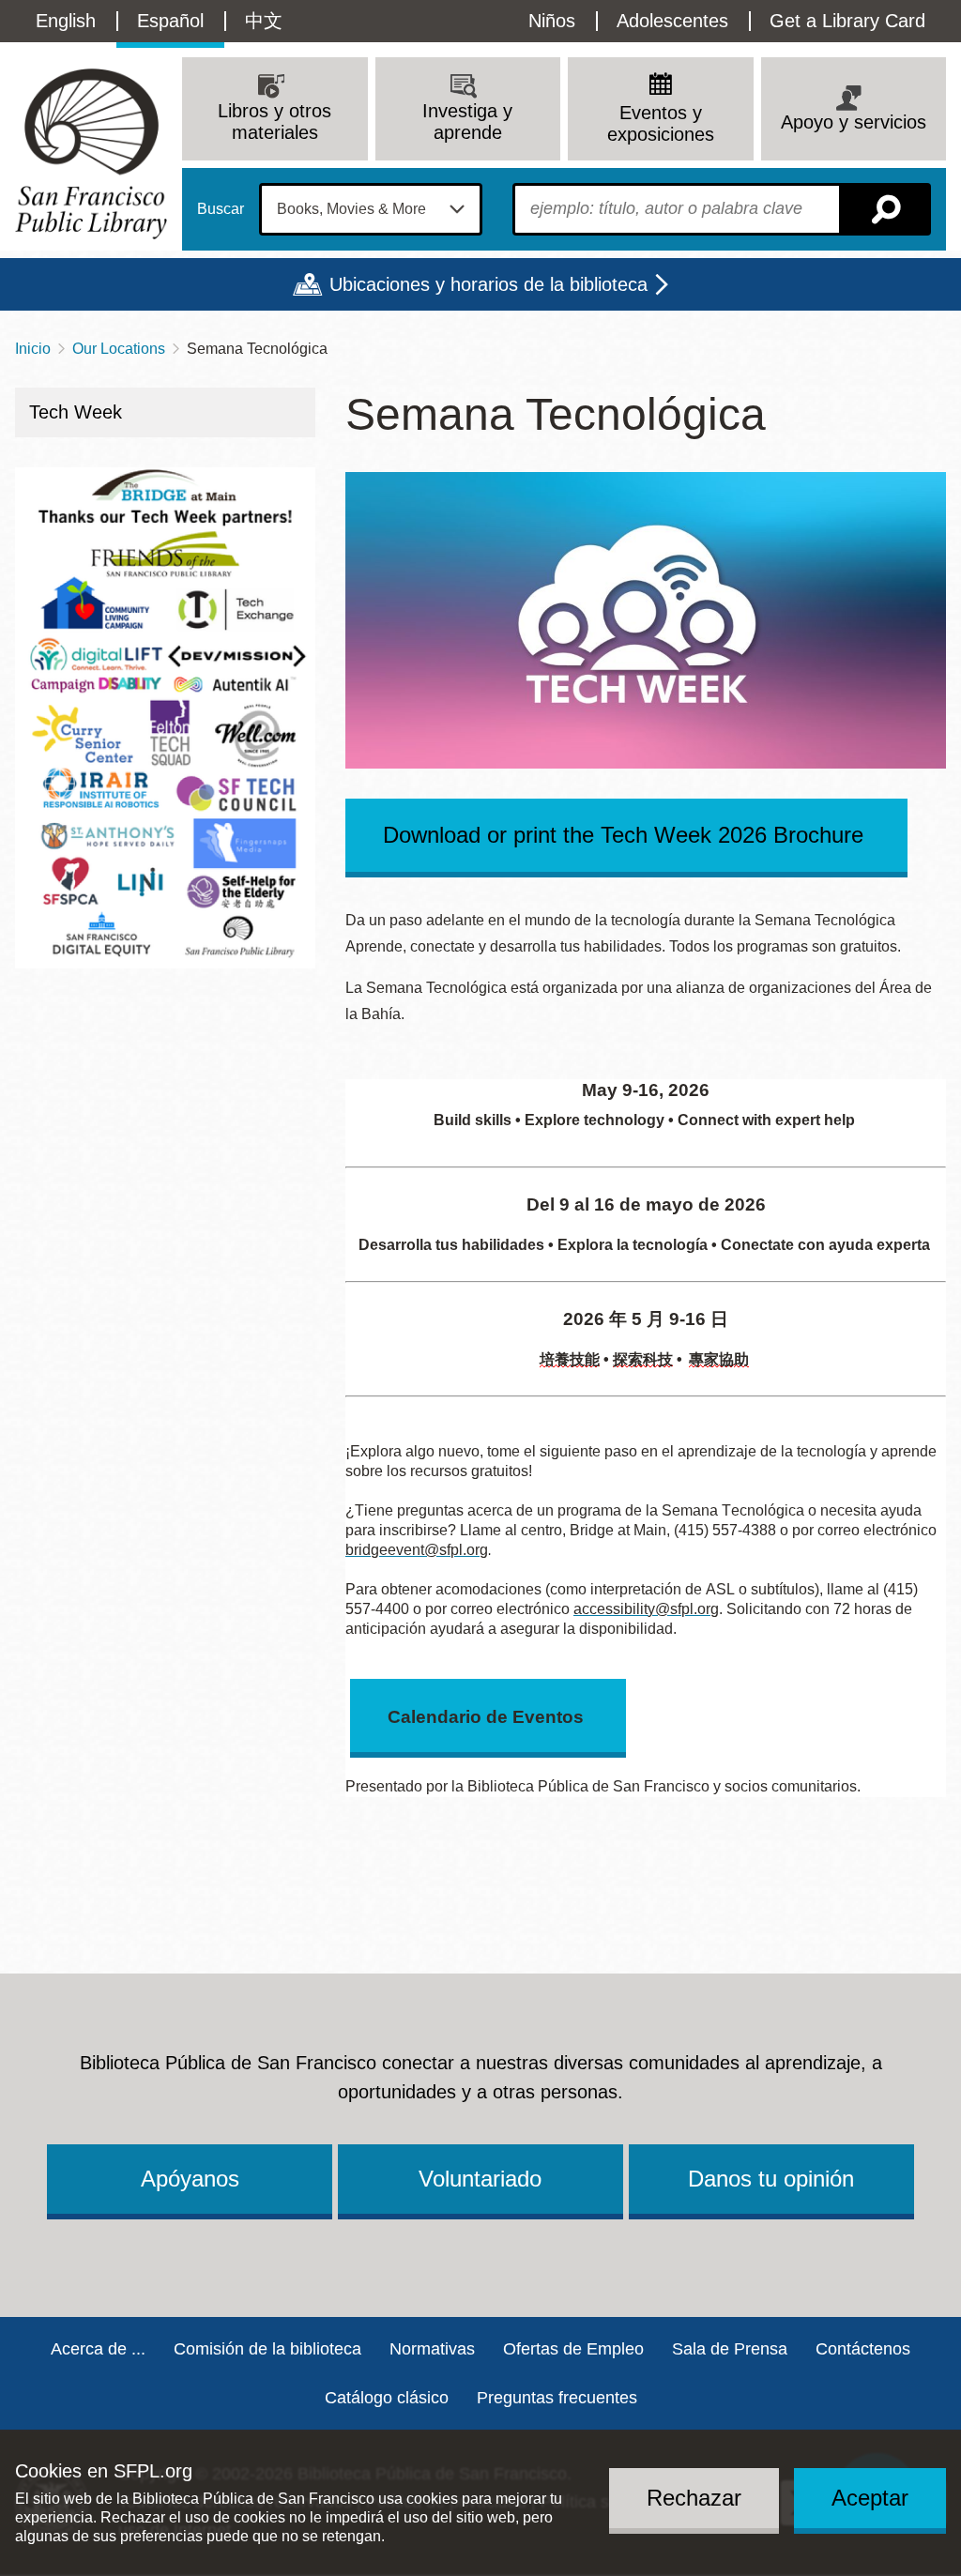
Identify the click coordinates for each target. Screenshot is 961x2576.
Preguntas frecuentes (557, 2398)
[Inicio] (91, 153)
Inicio (33, 349)
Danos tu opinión (771, 2179)
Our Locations (119, 349)
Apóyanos (190, 2179)
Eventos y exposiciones (661, 123)
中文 (264, 21)
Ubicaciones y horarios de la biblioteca (488, 284)
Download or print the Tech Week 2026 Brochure (626, 835)
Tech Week (76, 412)
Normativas (432, 2349)
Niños (552, 21)
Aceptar (870, 2498)
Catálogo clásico (387, 2398)
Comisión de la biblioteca (267, 2349)
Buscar (221, 209)
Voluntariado (480, 2179)
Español (170, 21)
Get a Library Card (847, 21)
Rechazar (694, 2498)
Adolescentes (672, 21)
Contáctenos (863, 2349)
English (66, 21)
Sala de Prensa (730, 2349)
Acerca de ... (98, 2349)
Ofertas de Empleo (573, 2349)
